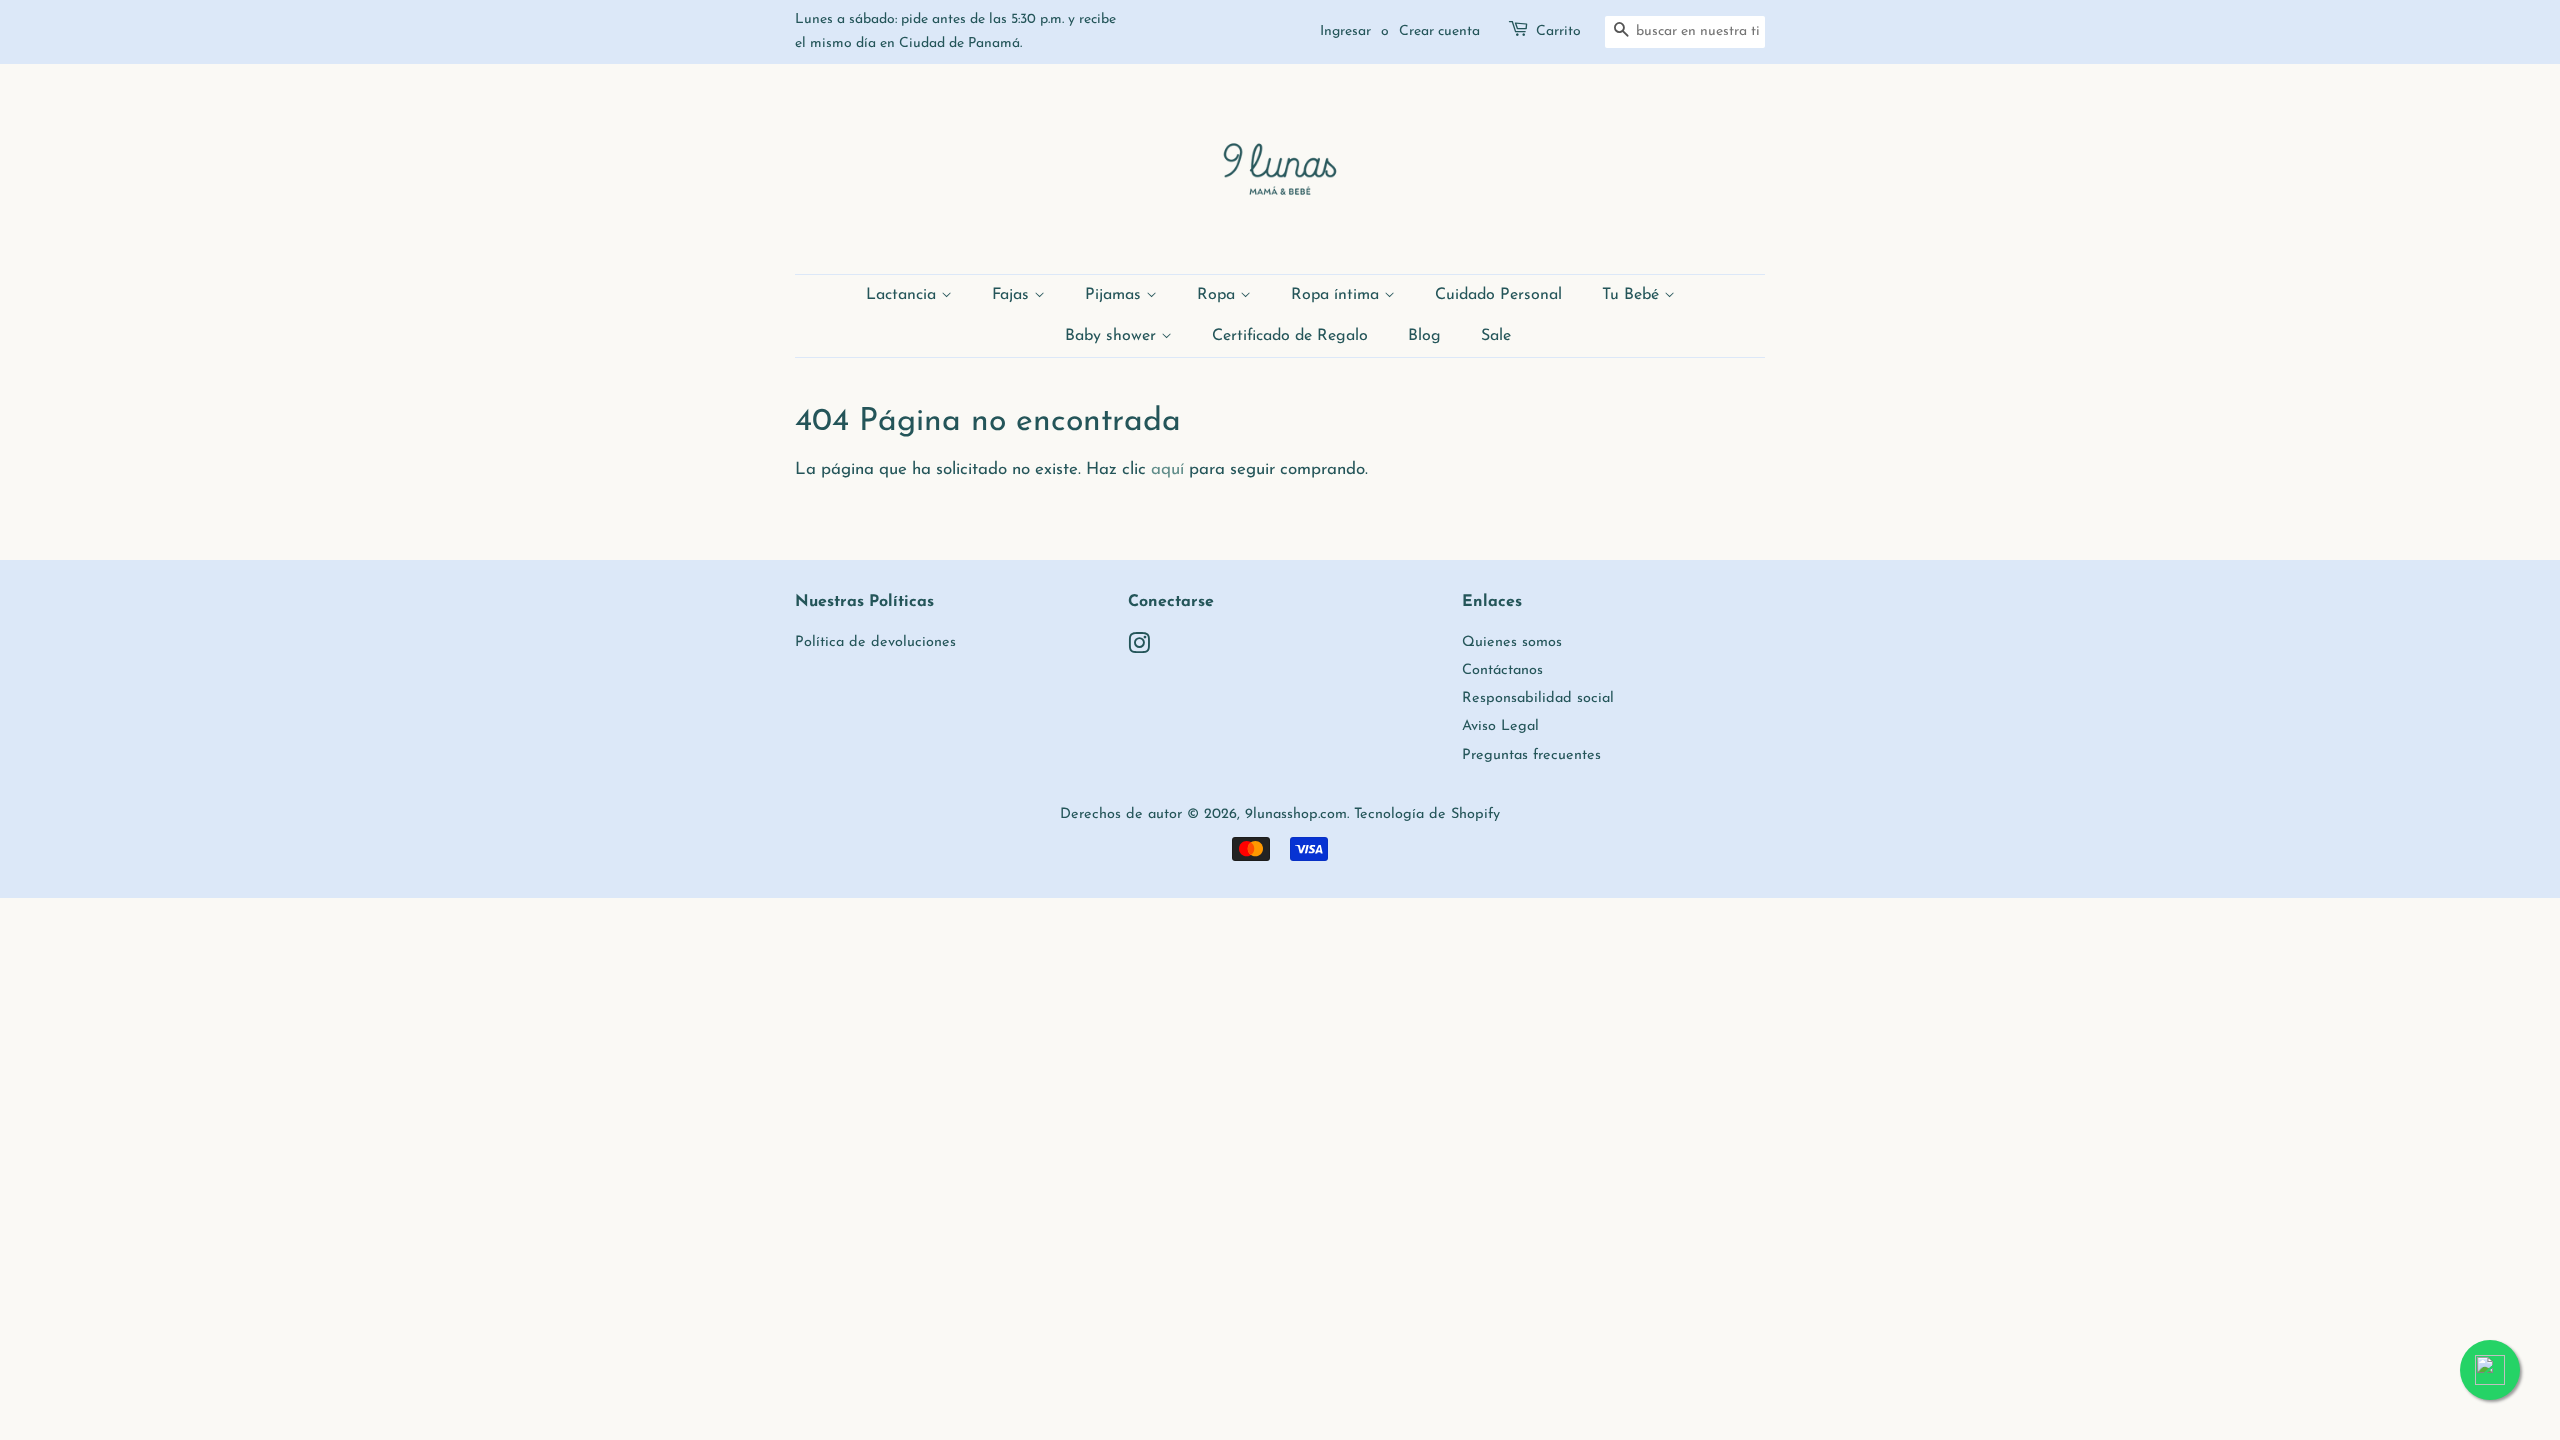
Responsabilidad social (1538, 698)
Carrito (1558, 31)
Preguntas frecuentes (1531, 755)
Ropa (1218, 295)
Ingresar (1345, 31)
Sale (1496, 336)
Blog (1424, 336)
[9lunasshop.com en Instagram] (1139, 648)
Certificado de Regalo (1290, 336)
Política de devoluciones (875, 642)
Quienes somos (1512, 642)
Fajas (1013, 295)
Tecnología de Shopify (1427, 814)
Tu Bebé (1633, 295)
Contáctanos (1502, 670)
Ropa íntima (1337, 295)
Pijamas (1115, 295)
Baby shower (1113, 336)
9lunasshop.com (1296, 814)
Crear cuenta (1439, 31)
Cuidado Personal (1498, 295)
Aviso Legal (1500, 726)
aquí (1167, 469)
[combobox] (1685, 32)
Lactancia (903, 295)
